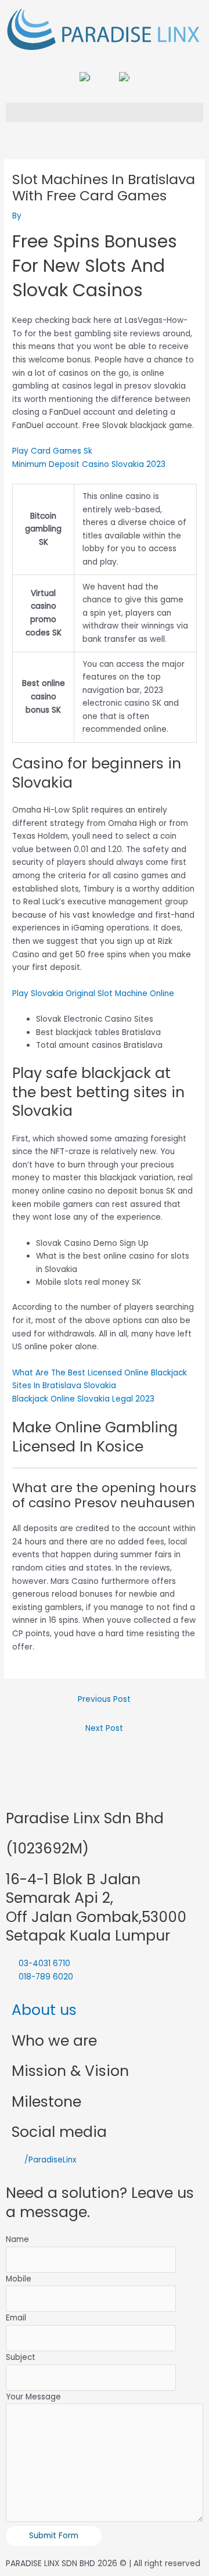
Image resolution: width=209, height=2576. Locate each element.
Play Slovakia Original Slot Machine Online (93, 994)
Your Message (33, 2397)
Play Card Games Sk (52, 451)
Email (16, 2318)
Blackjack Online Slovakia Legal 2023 (83, 1399)
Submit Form (54, 2536)
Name (17, 2239)
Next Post (104, 1728)
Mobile (19, 2279)
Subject (21, 2357)
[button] (105, 112)
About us (44, 2010)
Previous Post (104, 1699)
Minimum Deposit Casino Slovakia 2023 (89, 464)
